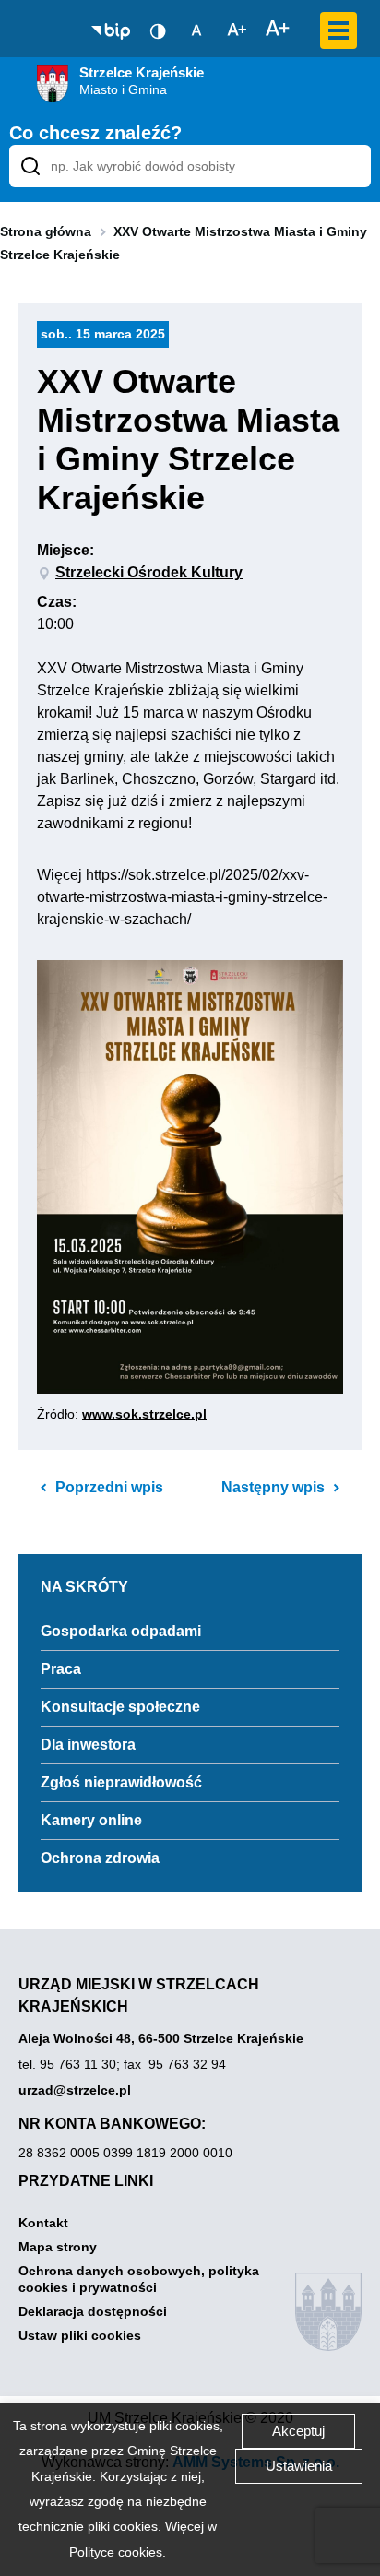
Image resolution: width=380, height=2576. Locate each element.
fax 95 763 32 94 (175, 2064)
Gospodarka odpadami (121, 1631)
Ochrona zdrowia (100, 1858)
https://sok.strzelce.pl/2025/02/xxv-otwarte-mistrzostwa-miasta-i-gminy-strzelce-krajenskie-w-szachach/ (182, 897)
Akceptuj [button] (298, 2431)
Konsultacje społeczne (120, 1707)
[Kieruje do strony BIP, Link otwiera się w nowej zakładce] (111, 31)
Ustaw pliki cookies (80, 2335)
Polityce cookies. (118, 2552)
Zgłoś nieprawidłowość (121, 1782)
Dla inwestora (88, 1745)
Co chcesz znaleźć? (95, 133)
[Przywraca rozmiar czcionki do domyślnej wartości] (196, 30)
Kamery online (91, 1820)
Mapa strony (58, 2247)
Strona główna (46, 231)
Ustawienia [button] (299, 2466)
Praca (61, 1669)
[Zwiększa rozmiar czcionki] (278, 30)
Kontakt (43, 2223)
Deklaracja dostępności (93, 2311)
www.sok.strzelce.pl (144, 1414)
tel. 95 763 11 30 (67, 2064)
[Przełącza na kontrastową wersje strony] (158, 31)
